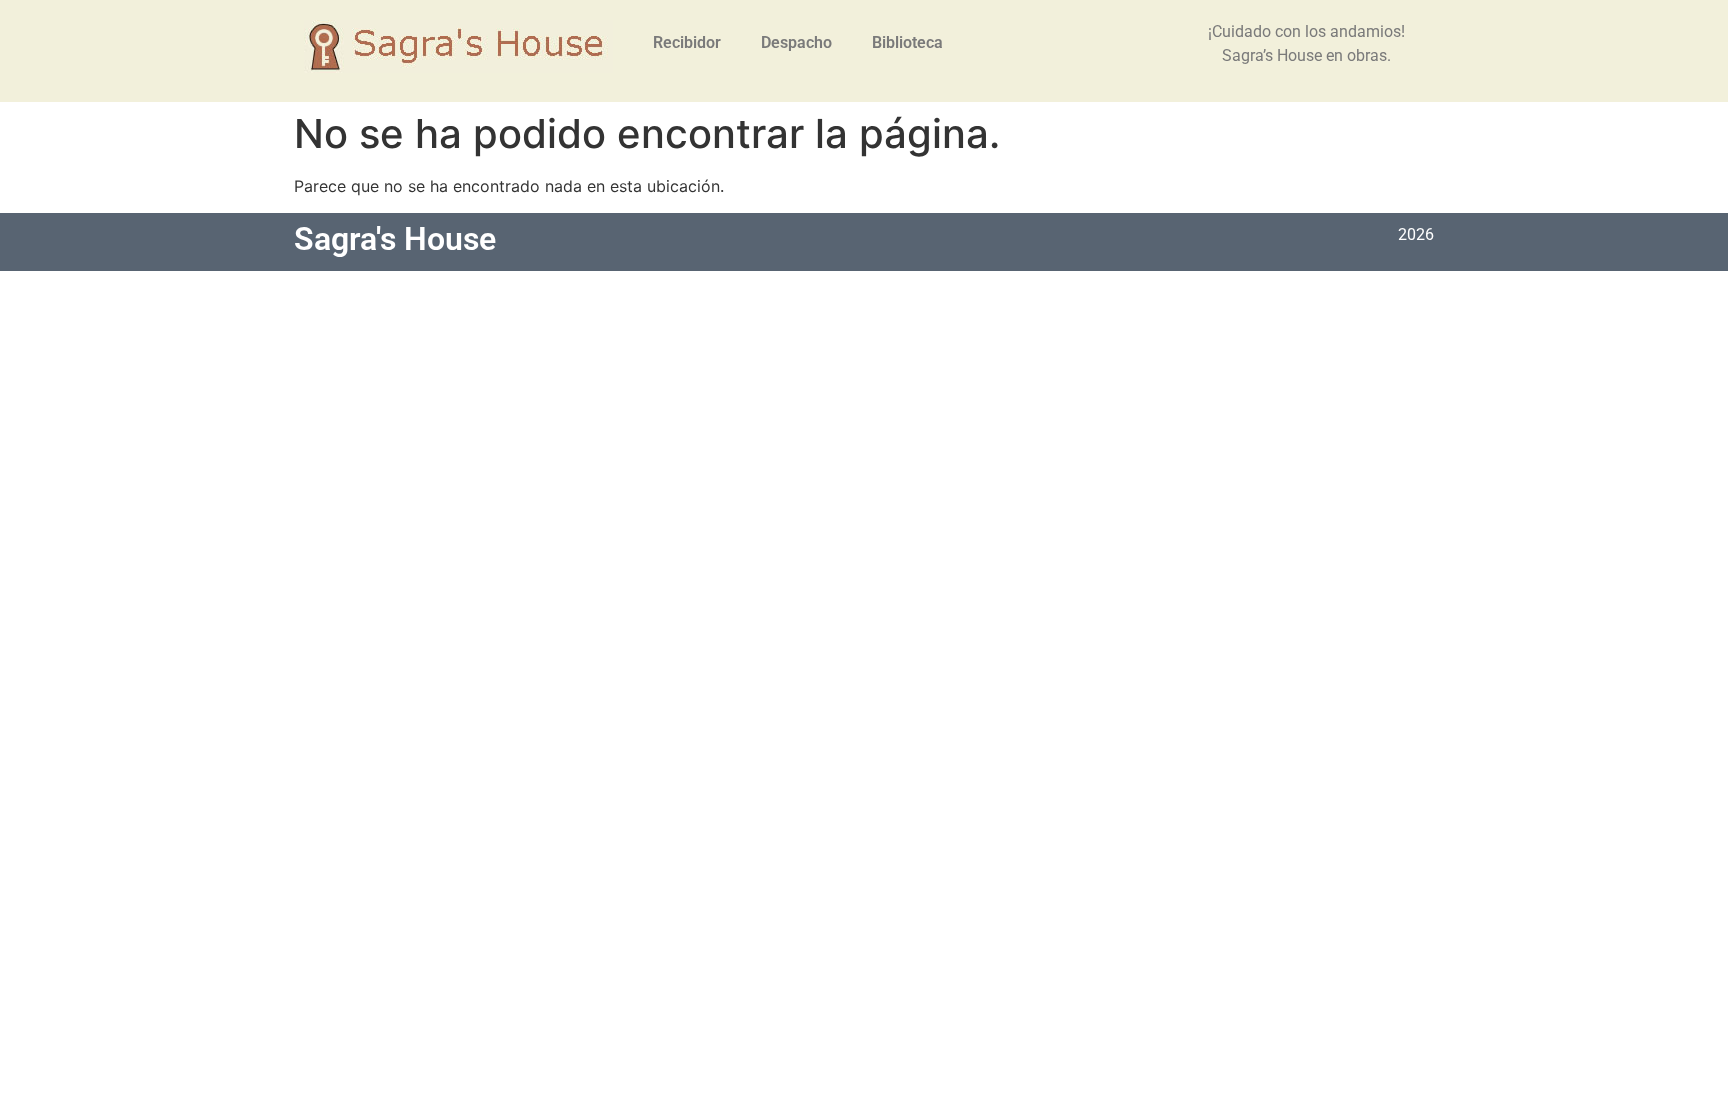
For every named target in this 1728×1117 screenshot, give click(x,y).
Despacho (796, 42)
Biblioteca (907, 42)
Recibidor (687, 42)
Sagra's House (395, 239)
